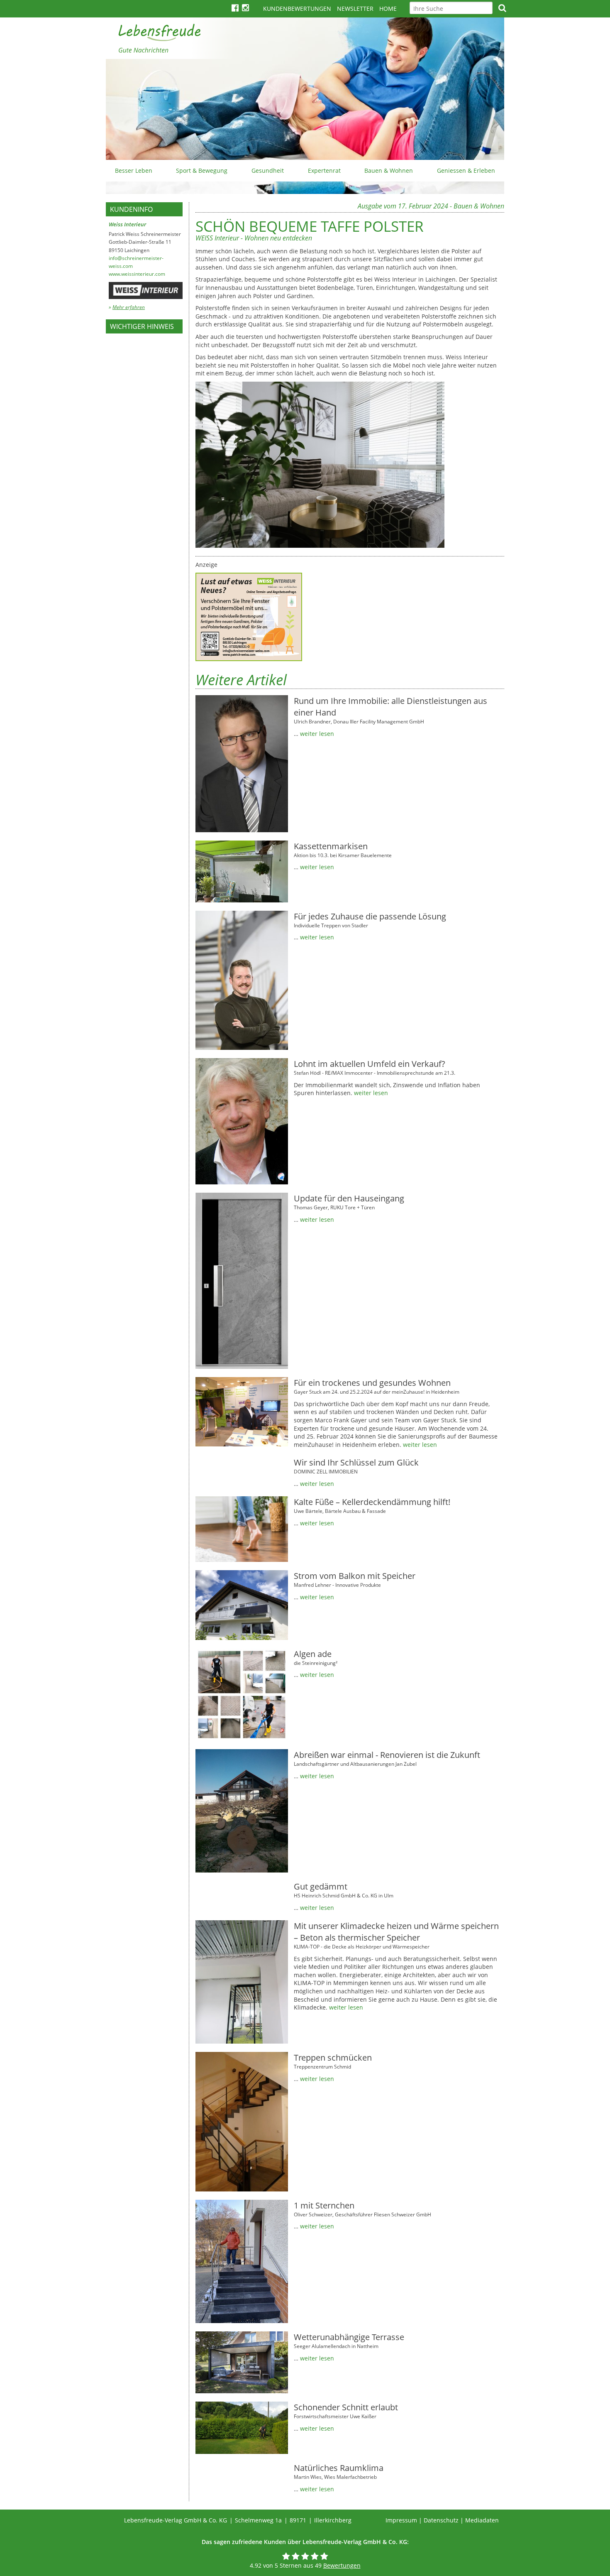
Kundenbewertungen (297, 9)
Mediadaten (482, 2520)
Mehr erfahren (129, 307)
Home (388, 9)
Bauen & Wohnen (389, 170)
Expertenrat (324, 170)
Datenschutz (441, 2520)
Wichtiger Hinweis (142, 326)
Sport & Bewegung (202, 170)
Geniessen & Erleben (466, 170)
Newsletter (355, 9)
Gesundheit (268, 170)
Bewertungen (342, 2565)
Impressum (401, 2520)
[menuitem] (134, 171)
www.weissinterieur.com (137, 274)
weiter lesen (317, 734)
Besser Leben (134, 170)
